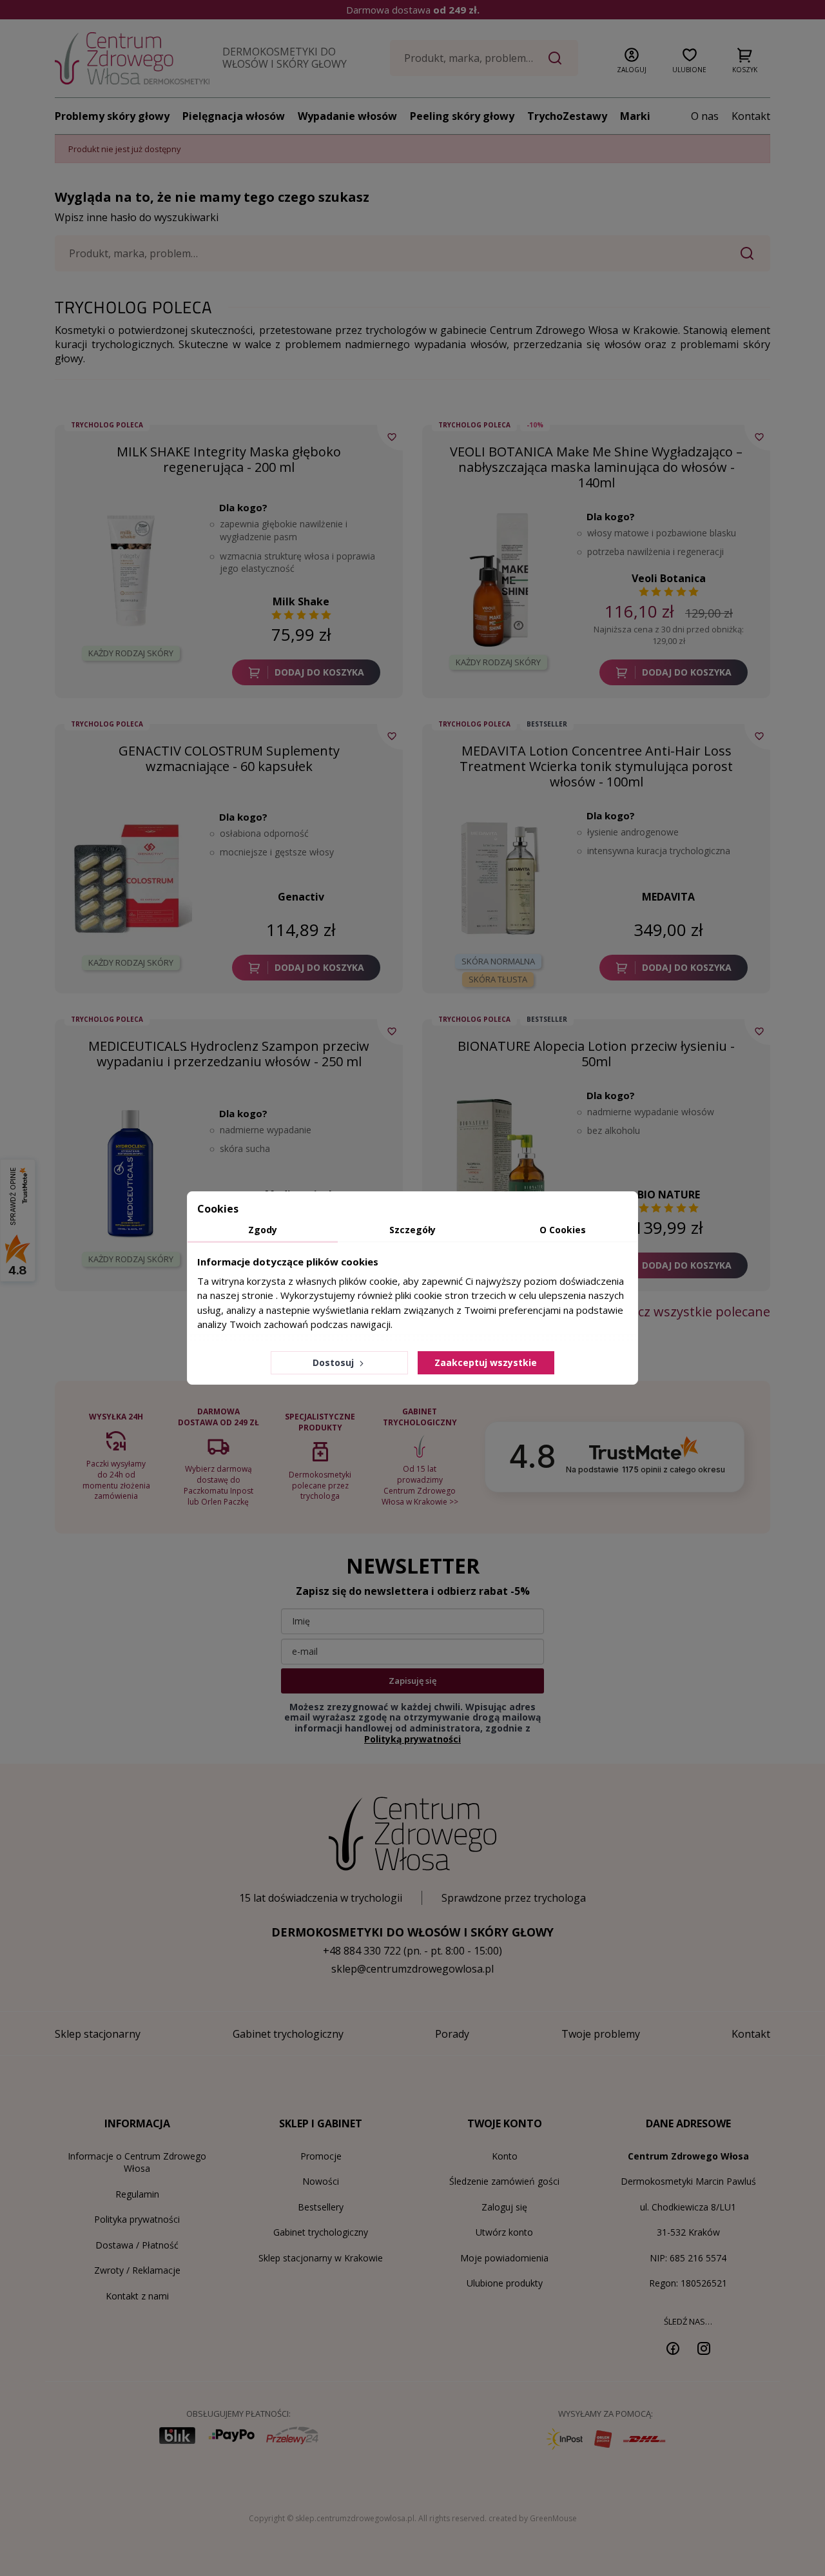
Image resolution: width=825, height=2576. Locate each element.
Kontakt (751, 116)
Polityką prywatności (412, 1739)
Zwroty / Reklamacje (137, 2270)
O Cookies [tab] (563, 1230)
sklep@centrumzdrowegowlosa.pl (412, 1969)
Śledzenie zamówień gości (504, 2181)
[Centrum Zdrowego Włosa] (132, 58)
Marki (635, 116)
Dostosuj (335, 1362)
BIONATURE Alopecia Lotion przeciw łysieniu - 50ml (596, 1054)
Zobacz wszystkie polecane (689, 1312)
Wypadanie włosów (347, 116)
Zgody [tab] (263, 1230)
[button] (632, 58)
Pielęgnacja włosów (234, 116)
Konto (505, 2156)
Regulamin (137, 2194)
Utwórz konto (504, 2232)
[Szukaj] (555, 58)
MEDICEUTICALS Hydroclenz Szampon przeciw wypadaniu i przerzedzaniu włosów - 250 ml (229, 1054)
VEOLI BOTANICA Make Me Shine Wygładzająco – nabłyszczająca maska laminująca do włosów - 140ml (596, 467)
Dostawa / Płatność (137, 2245)
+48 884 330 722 (362, 1951)
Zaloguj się (504, 2207)
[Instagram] (704, 2348)
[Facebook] (673, 2348)
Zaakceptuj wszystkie (486, 1362)
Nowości (321, 2181)
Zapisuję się (412, 1681)
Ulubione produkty (505, 2283)
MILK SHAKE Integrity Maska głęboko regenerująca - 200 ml (229, 459)
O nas (705, 116)
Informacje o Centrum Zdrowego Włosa (137, 2162)
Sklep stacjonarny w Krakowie (321, 2258)
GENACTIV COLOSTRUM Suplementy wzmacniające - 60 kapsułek (229, 758)
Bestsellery (321, 2207)
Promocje (321, 2156)
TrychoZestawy (567, 116)
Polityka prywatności (137, 2219)
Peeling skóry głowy (462, 116)
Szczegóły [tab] (412, 1230)
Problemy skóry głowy (112, 116)
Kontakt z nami (137, 2296)
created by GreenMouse (533, 2518)
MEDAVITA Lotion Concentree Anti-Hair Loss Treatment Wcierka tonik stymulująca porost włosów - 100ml (596, 766)
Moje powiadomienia (504, 2258)
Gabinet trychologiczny (321, 2232)
